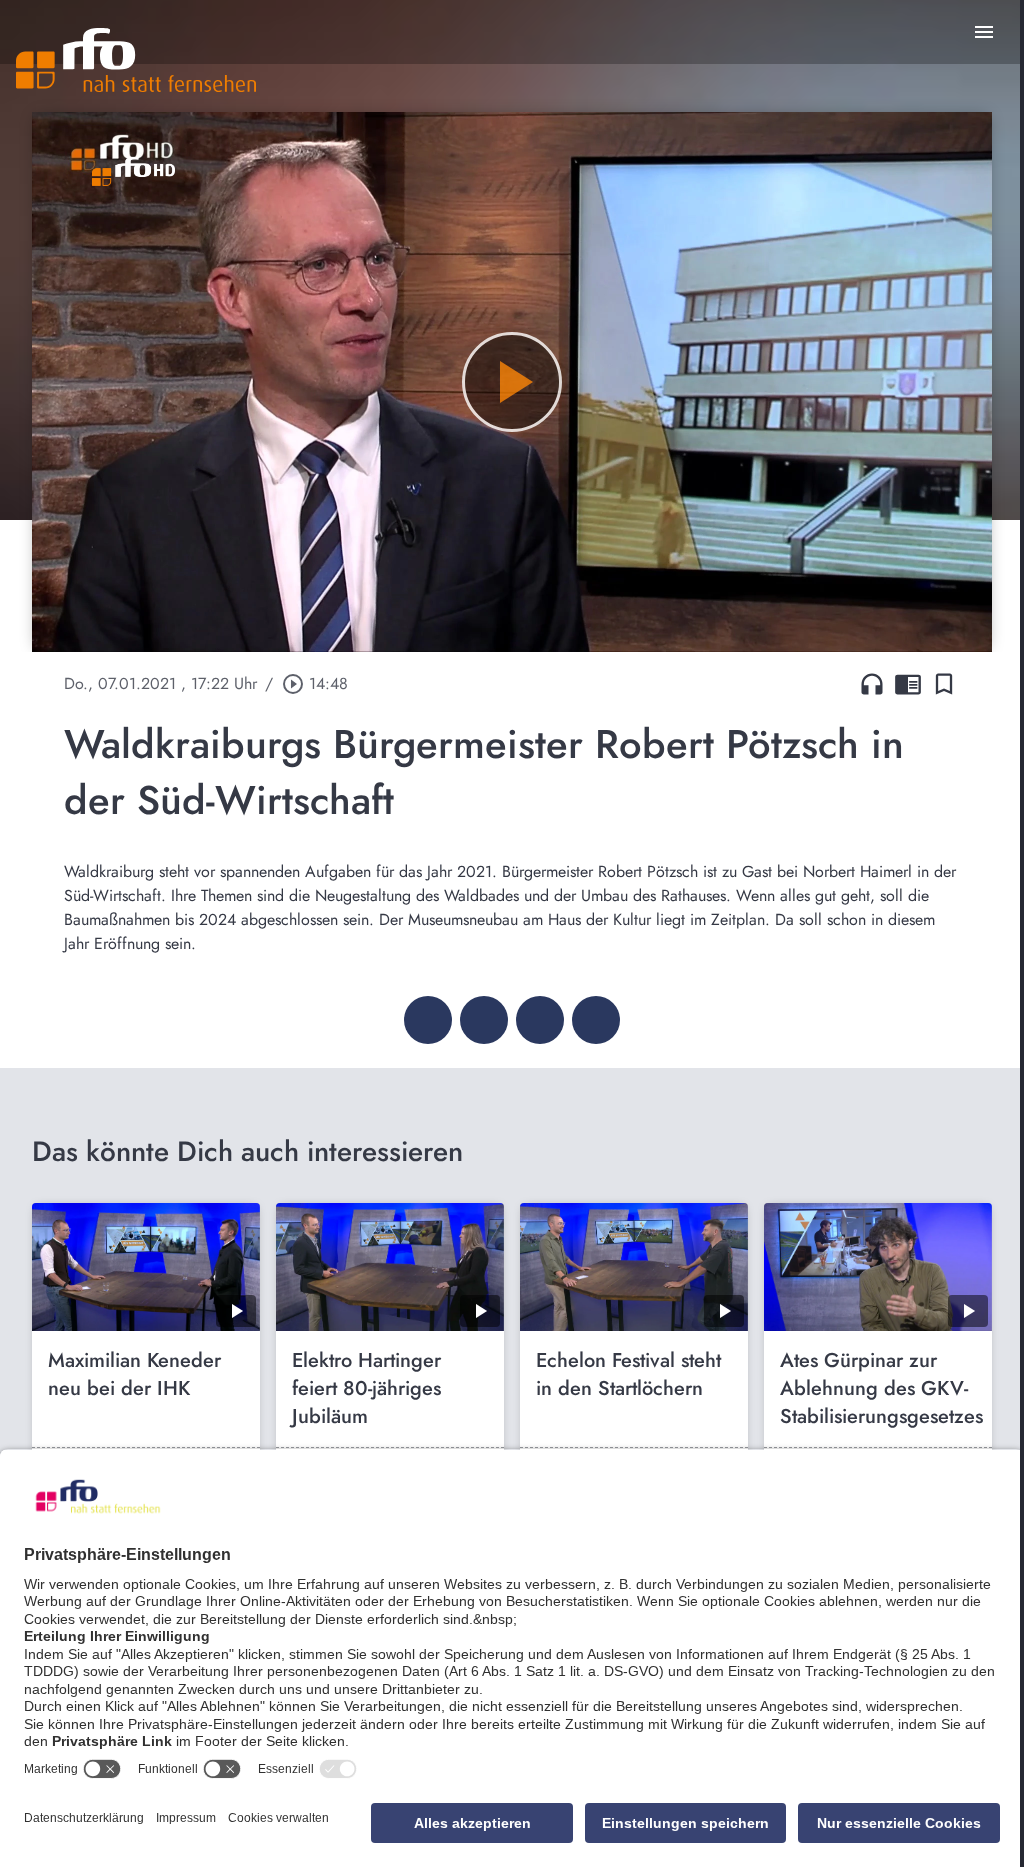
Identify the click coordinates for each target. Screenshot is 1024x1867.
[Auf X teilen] (484, 1020)
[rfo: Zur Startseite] (136, 60)
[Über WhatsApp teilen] (540, 1020)
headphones (872, 684)
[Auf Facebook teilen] (428, 1020)
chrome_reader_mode (908, 684)
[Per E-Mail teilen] (596, 1020)
